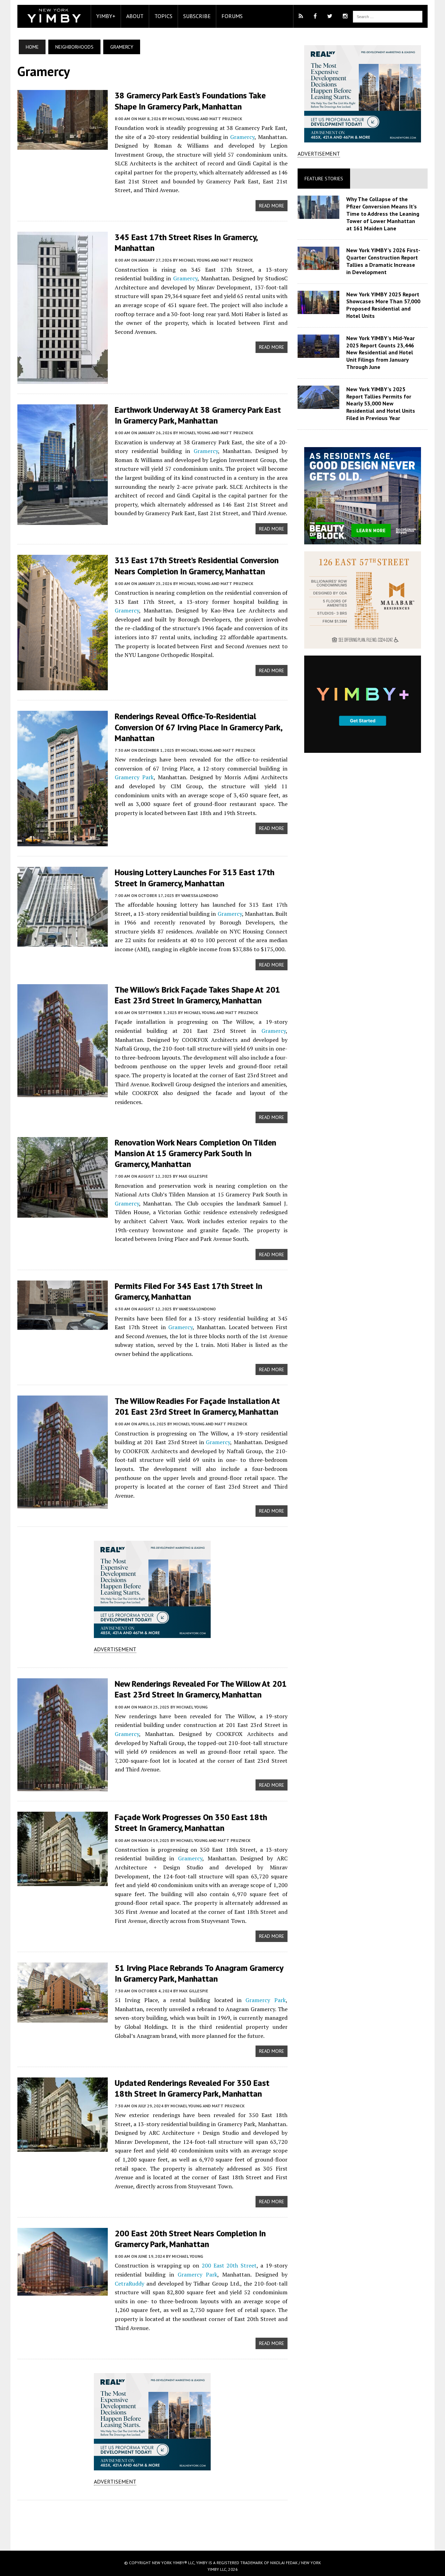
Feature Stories (324, 179)
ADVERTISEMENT (115, 1649)
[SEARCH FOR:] (388, 16)
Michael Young (192, 1707)
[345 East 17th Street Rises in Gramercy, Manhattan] (63, 379)
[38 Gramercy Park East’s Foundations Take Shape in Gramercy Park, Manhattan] (63, 145)
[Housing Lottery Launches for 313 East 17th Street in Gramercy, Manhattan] (63, 942)
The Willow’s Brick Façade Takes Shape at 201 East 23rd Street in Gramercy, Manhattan (197, 995)
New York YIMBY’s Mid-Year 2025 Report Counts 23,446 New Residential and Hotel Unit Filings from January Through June (381, 352)
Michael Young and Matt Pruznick (205, 119)
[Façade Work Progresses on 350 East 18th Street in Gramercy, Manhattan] (63, 1882)
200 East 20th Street (229, 2265)
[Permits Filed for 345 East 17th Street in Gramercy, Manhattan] (63, 1325)
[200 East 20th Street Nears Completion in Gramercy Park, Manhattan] (63, 2291)
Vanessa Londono (200, 895)
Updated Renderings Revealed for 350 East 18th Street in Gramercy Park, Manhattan (192, 2088)
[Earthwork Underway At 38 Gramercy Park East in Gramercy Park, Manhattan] (63, 520)
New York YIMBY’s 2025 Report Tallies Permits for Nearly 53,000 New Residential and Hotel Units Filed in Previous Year (381, 404)
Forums (232, 16)
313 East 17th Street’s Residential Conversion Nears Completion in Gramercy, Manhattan (197, 566)
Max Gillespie (193, 1176)
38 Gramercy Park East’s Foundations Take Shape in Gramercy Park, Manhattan (190, 101)
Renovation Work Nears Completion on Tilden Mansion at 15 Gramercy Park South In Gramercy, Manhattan (195, 1153)
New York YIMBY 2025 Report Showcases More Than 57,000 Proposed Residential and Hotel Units (383, 305)
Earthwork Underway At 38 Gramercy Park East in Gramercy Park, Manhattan (198, 415)
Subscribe (197, 16)
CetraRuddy (130, 2283)
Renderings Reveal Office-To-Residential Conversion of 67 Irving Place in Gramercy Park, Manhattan (198, 727)
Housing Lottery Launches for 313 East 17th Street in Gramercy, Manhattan (195, 878)
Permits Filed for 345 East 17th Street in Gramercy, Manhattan (188, 1291)
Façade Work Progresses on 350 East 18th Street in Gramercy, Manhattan (191, 1822)
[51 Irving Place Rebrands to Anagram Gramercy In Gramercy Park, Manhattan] (63, 2018)
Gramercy (242, 137)
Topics (163, 16)
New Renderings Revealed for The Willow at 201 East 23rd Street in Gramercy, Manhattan (201, 1689)
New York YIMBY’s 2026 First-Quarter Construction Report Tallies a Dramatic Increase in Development (383, 261)
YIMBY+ (106, 16)
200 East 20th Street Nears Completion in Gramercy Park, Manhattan (190, 2239)
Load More (152, 2518)
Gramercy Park (134, 777)
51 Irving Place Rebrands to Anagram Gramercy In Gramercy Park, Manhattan (199, 1973)
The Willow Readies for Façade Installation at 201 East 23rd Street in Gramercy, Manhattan (197, 1406)
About (135, 16)
